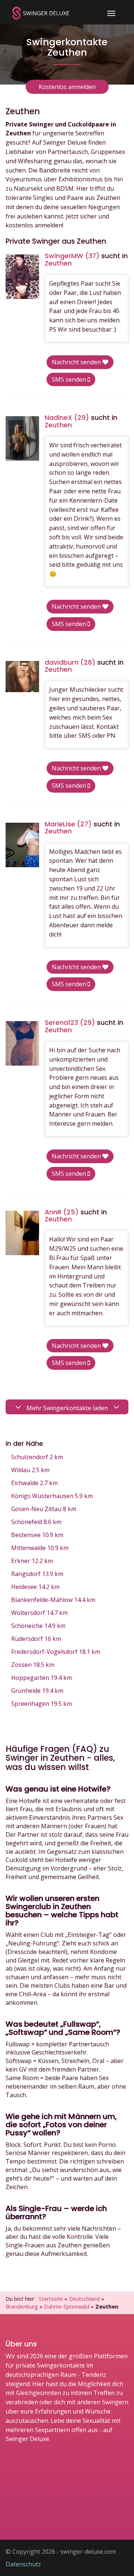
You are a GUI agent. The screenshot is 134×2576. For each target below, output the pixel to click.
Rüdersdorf (36, 1639)
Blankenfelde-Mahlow (53, 1600)
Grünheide (37, 1691)
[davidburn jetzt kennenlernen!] (22, 677)
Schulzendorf (37, 1457)
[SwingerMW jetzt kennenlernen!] (22, 277)
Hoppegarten (42, 1678)
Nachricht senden (77, 362)
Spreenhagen (42, 1704)
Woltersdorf (39, 1613)
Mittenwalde (40, 1548)
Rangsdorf (37, 1574)
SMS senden (70, 379)
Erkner (32, 1561)
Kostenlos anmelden (67, 87)
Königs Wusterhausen (52, 1496)
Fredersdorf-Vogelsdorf (56, 1652)
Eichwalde (34, 1483)
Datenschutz (23, 2564)
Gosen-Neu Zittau (44, 1509)
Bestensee (37, 1535)
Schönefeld (36, 1522)
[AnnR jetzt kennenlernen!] (22, 1233)
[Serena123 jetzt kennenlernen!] (22, 1043)
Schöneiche (38, 1626)
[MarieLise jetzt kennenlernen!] (22, 845)
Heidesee (35, 1587)
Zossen (33, 1665)
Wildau (30, 1470)
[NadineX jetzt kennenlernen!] (22, 438)
